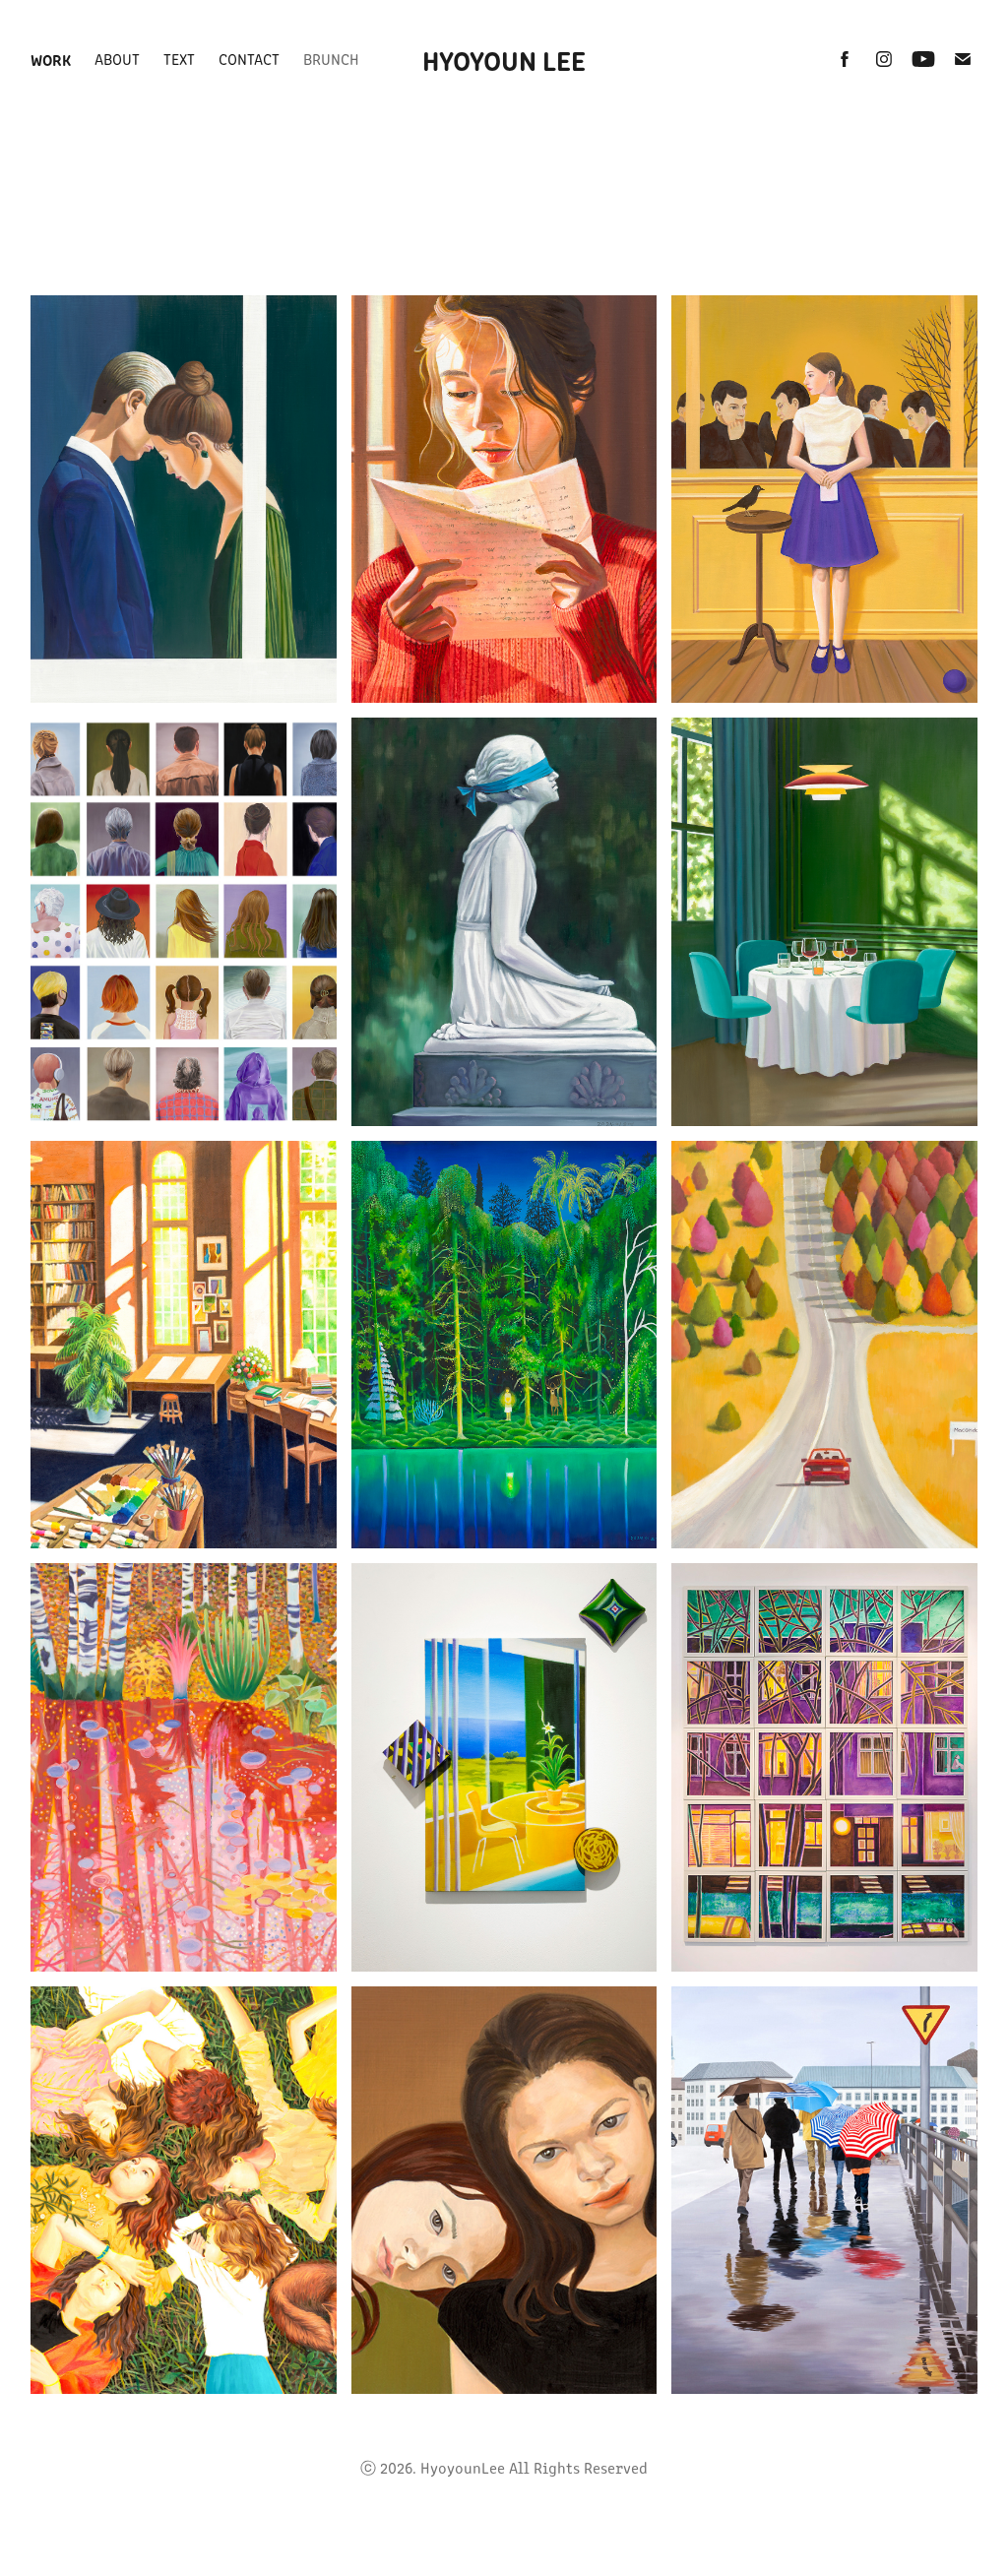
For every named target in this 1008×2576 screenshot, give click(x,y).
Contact (249, 59)
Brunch (331, 59)
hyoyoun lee (504, 59)
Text (179, 59)
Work (51, 59)
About (117, 59)
